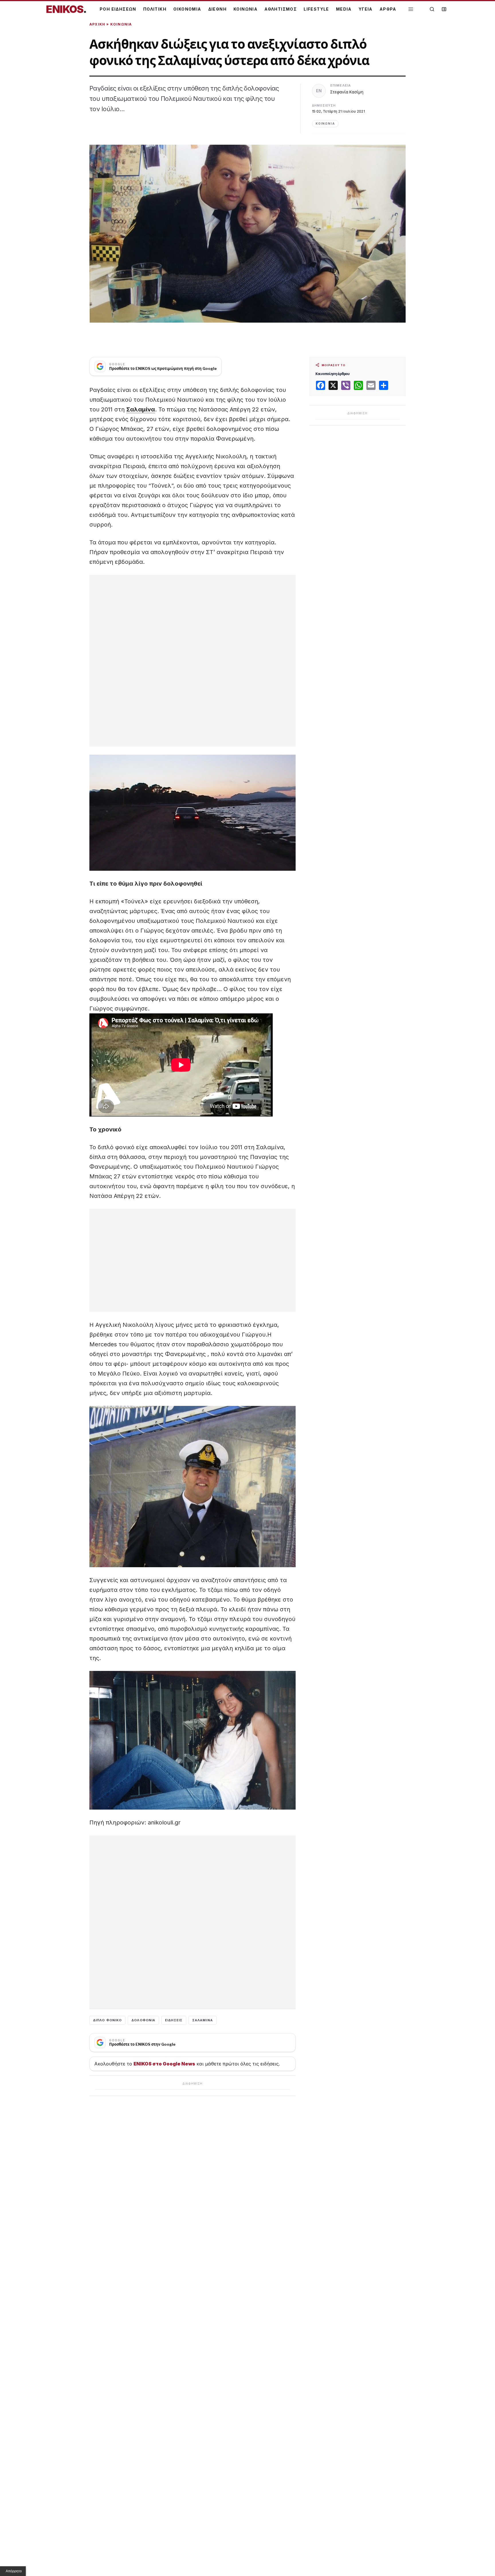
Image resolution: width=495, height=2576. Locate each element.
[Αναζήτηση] (432, 9)
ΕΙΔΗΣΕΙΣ (174, 2020)
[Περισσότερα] (411, 9)
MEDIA (344, 9)
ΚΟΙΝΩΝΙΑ (245, 9)
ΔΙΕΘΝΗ (217, 9)
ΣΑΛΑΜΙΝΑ (203, 2020)
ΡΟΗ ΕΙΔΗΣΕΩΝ (118, 9)
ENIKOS (66, 9)
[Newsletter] (444, 9)
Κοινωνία (121, 24)
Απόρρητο (14, 2571)
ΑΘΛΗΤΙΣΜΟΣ (281, 9)
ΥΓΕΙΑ (366, 9)
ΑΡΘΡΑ (388, 9)
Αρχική (97, 24)
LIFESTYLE (316, 9)
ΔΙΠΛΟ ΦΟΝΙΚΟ (107, 2020)
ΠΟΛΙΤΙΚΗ (155, 9)
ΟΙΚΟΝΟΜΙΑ (187, 9)
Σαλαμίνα (141, 409)
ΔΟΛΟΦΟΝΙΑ (143, 2020)
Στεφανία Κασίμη (347, 92)
